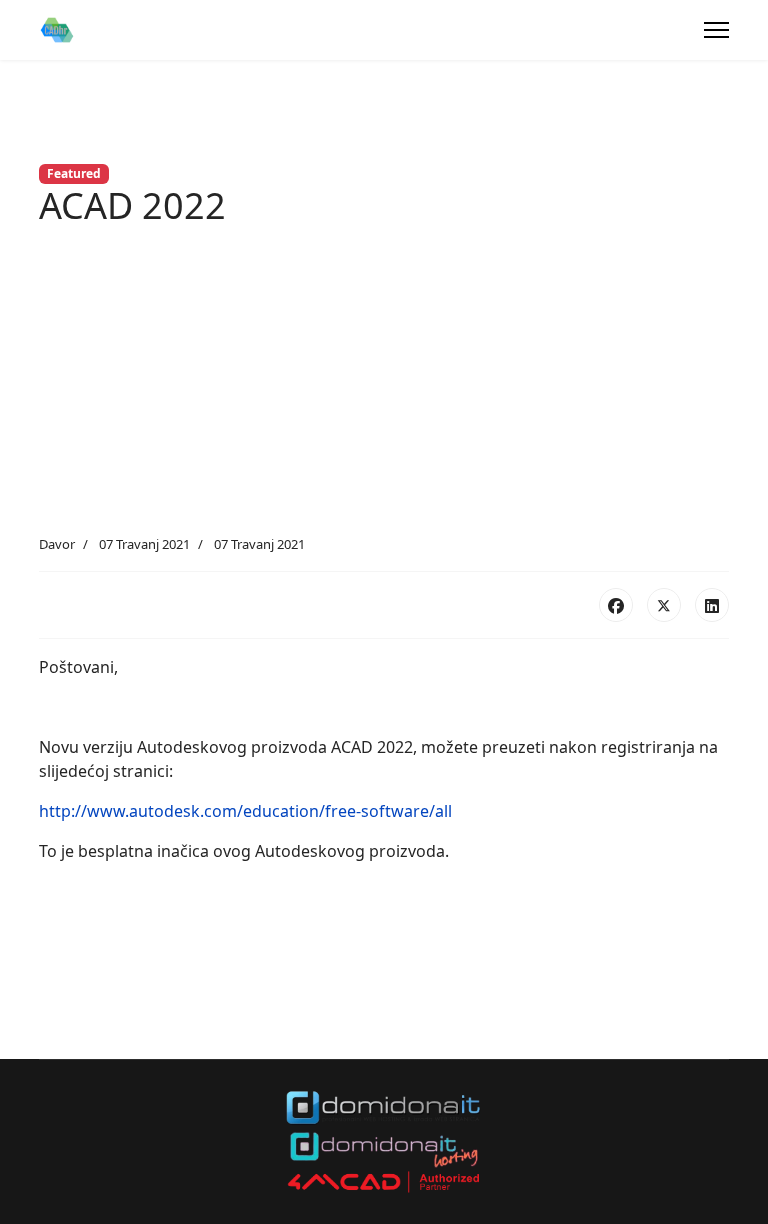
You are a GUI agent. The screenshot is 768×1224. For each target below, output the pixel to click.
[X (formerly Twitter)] (664, 605)
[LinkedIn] (712, 605)
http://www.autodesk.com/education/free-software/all (245, 811)
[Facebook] (616, 605)
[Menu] (716, 30)
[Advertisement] (384, 385)
